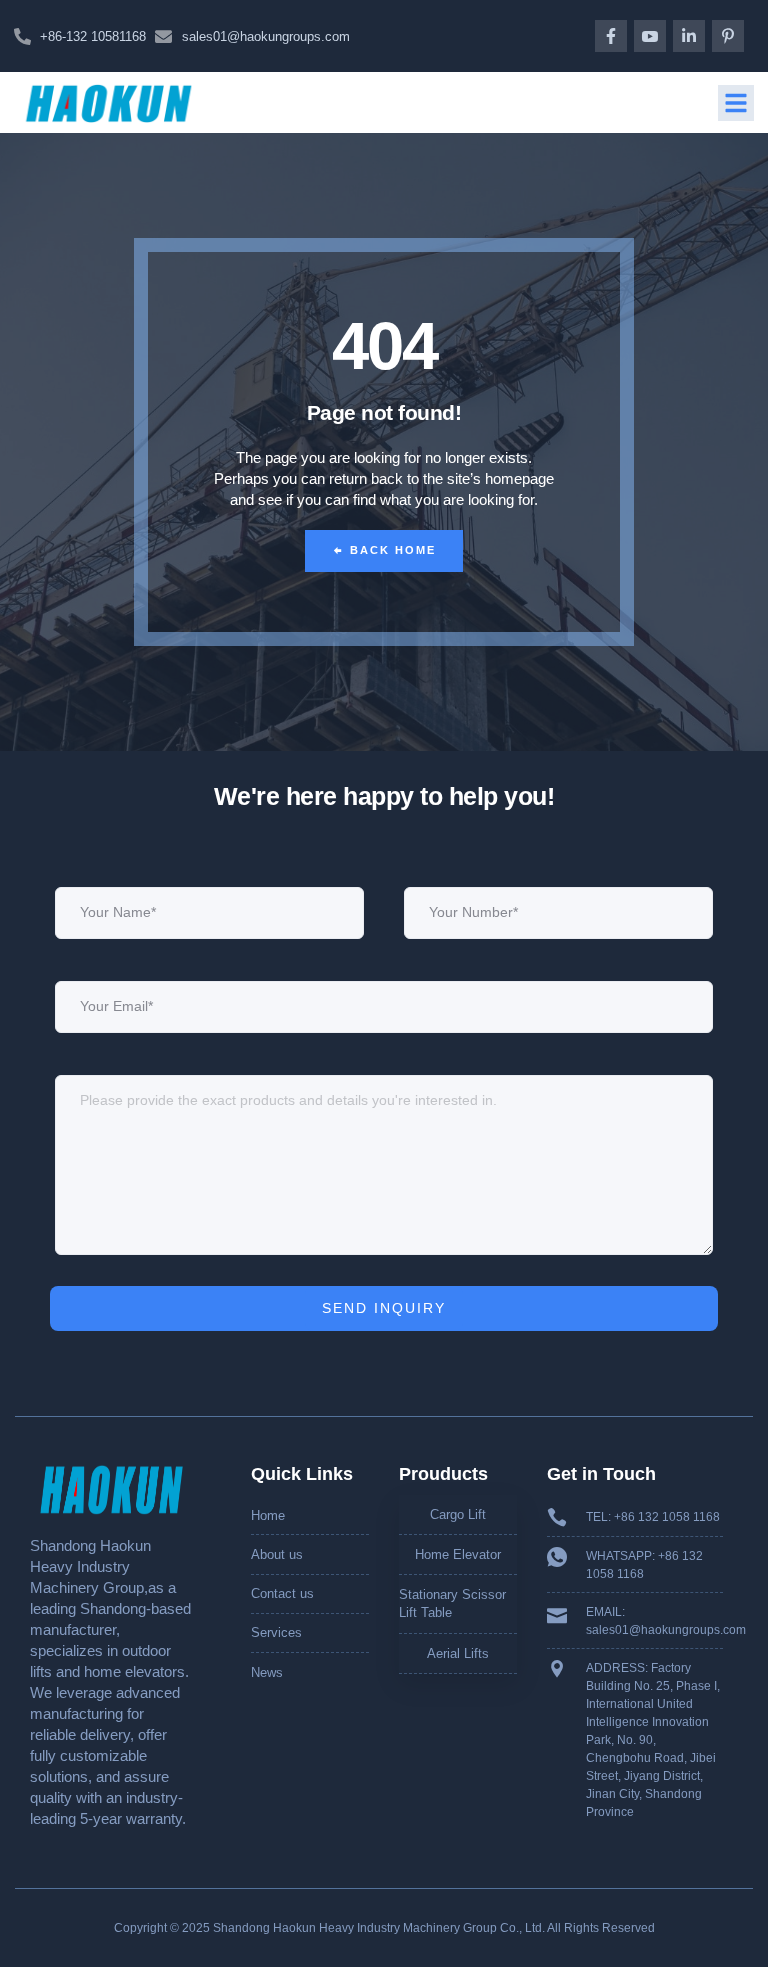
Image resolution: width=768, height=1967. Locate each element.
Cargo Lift (458, 1514)
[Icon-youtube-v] (650, 36)
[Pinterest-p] (728, 36)
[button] (736, 103)
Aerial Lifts (458, 1653)
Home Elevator (458, 1554)
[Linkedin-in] (689, 36)
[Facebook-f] (611, 36)
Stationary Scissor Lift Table (452, 1603)
